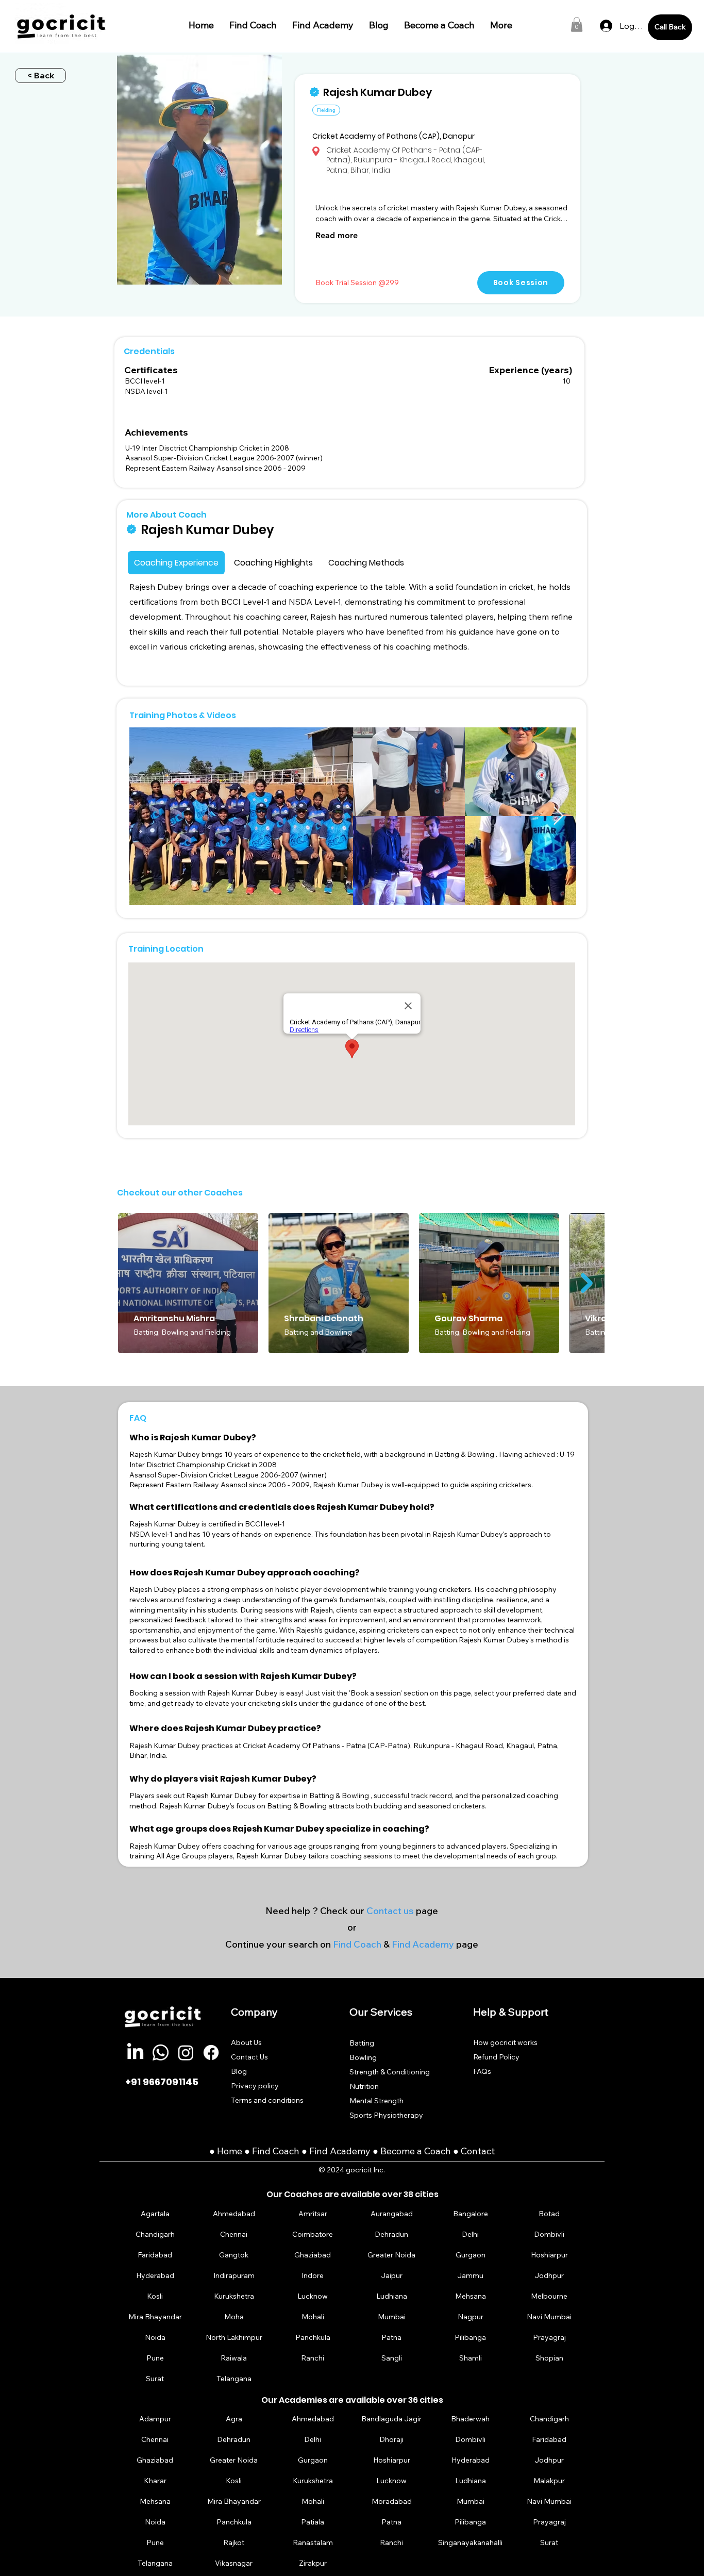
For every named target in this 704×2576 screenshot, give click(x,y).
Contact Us (249, 2057)
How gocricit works (505, 2042)
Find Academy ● (345, 2151)
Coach (287, 2151)
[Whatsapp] (161, 2053)
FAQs (482, 2071)
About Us (246, 2042)
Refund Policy (496, 2057)
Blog (239, 2071)
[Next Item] (558, 816)
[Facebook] (211, 2053)
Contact (478, 2151)
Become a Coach (416, 2151)
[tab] (176, 563)
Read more (337, 235)
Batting (362, 2043)
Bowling (363, 2057)
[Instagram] (186, 2053)
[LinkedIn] (135, 2053)
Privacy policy (255, 2086)
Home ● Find (245, 2151)
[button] (577, 24)
